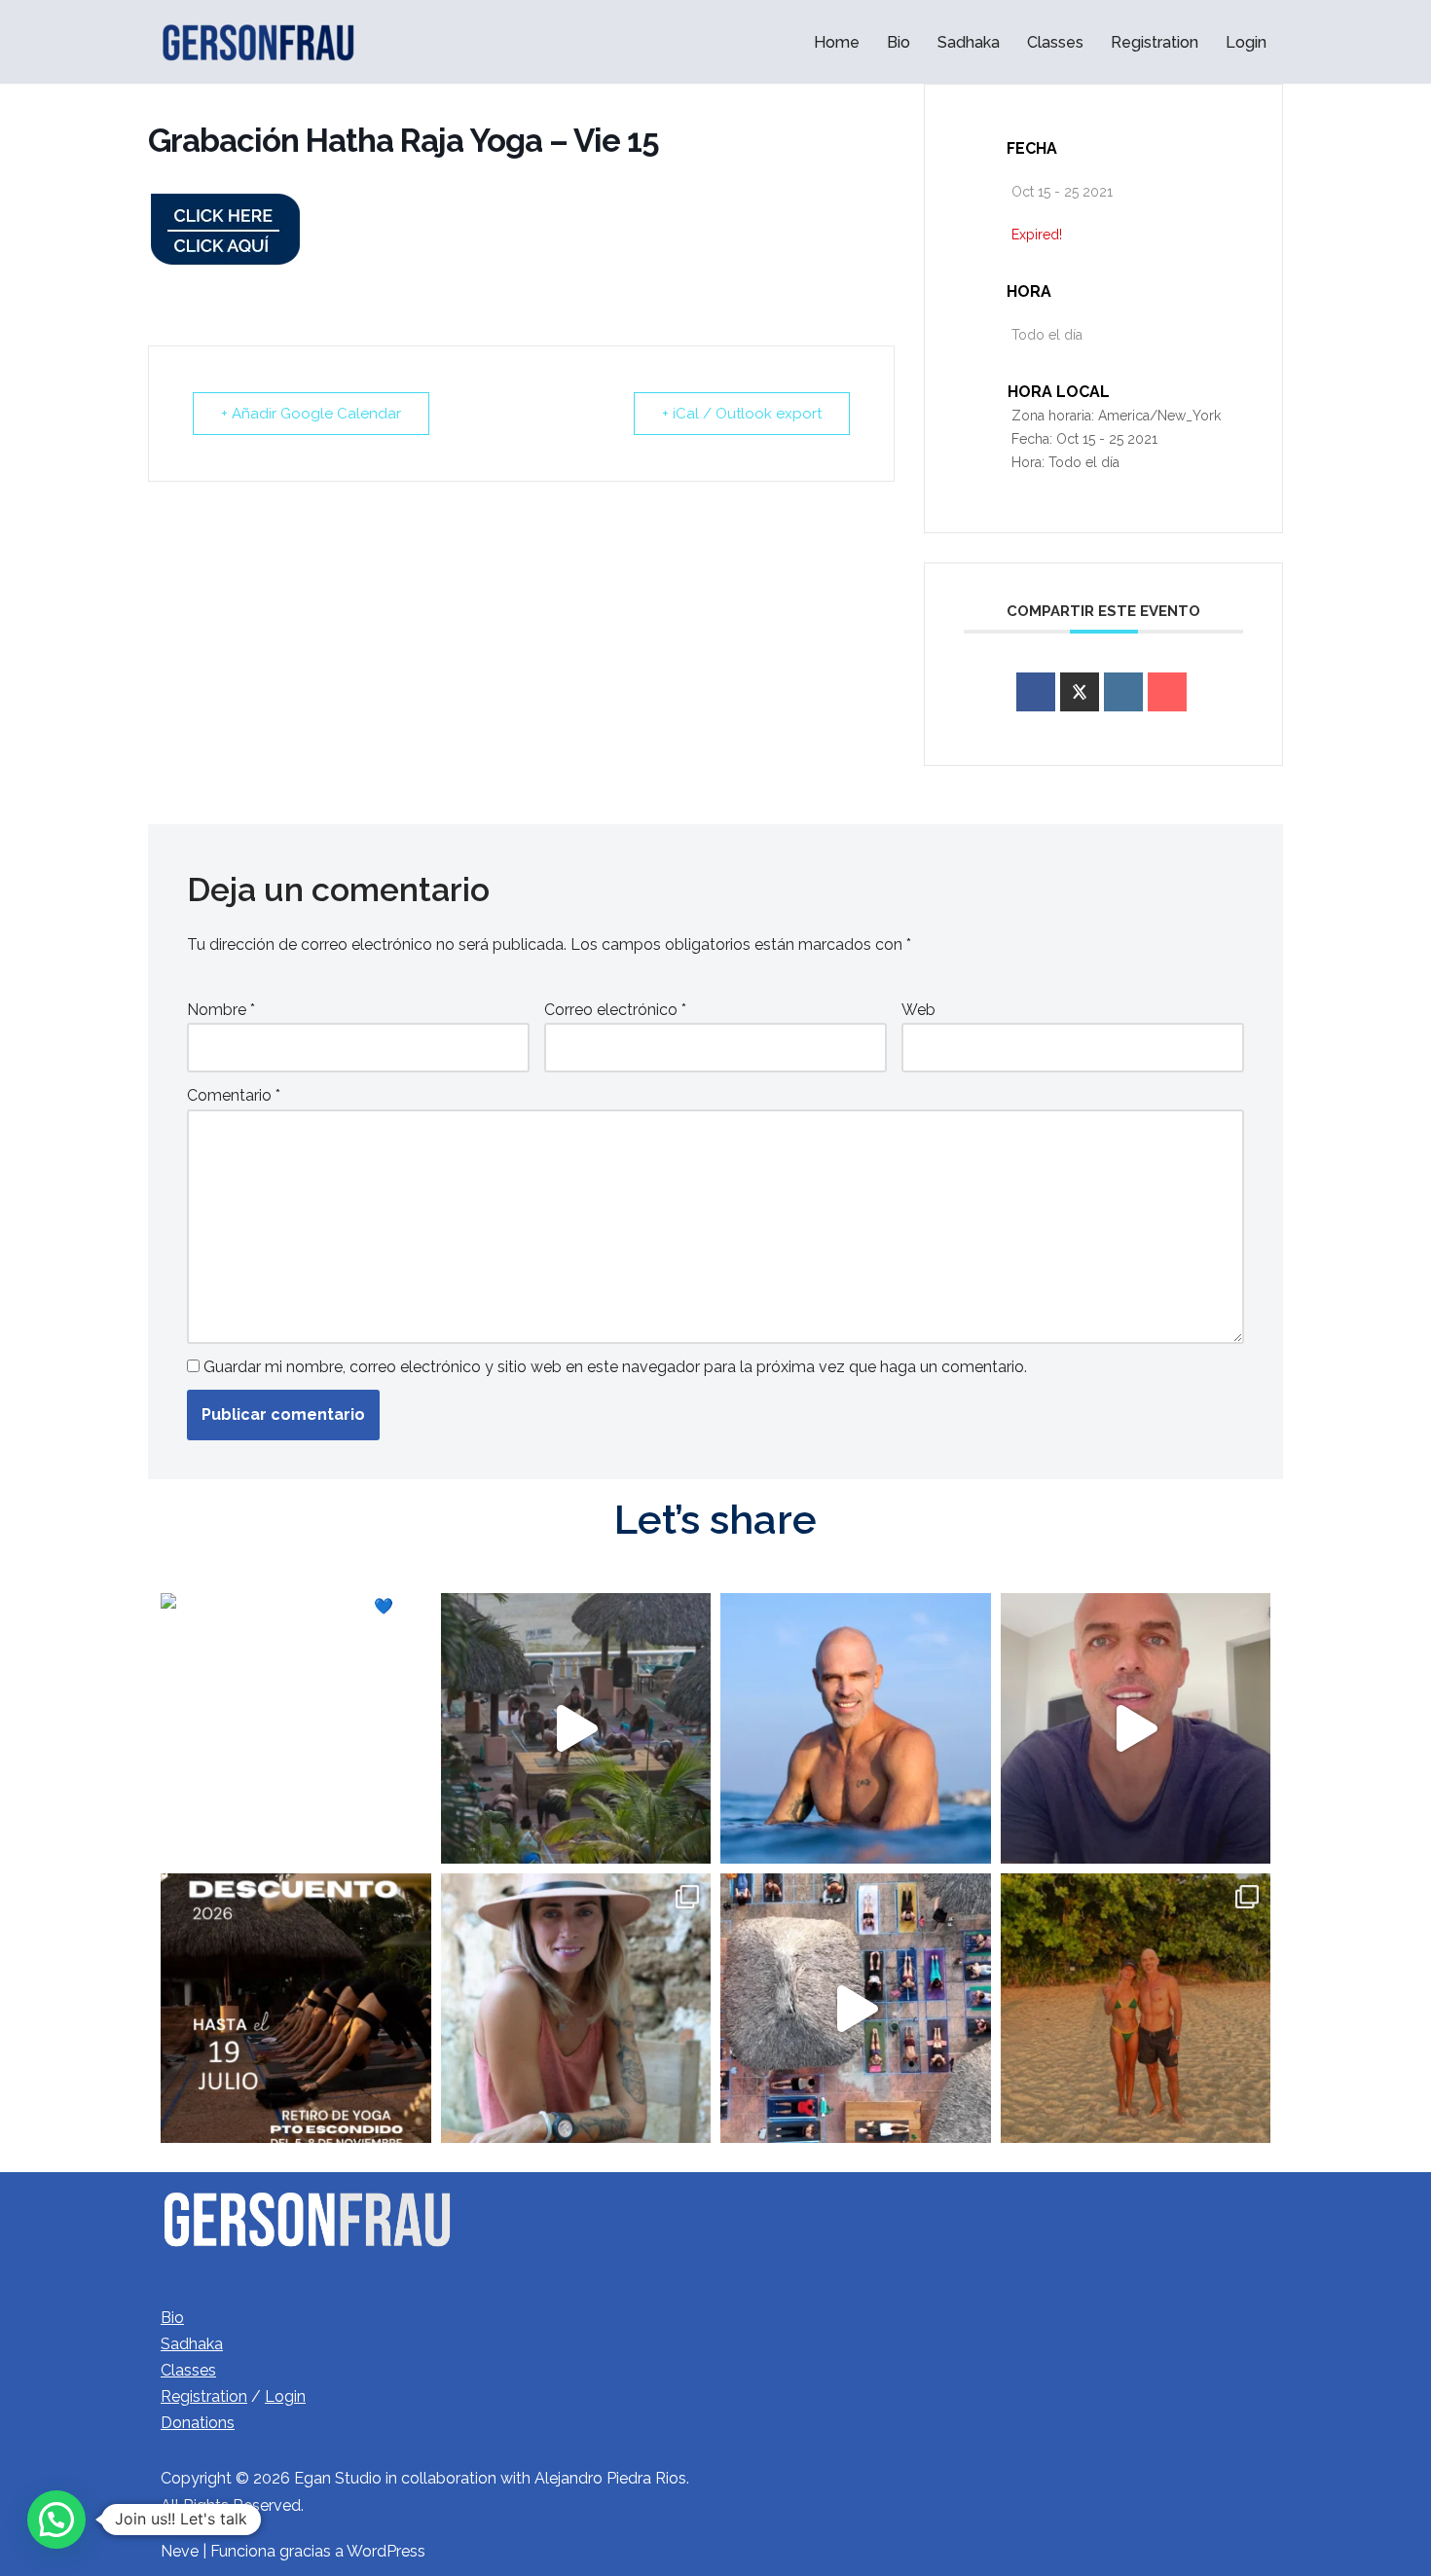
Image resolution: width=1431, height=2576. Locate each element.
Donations (198, 2423)
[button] (56, 2520)
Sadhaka (969, 42)
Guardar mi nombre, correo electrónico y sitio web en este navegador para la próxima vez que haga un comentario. (615, 1367)
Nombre (221, 1010)
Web (918, 1010)
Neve (180, 2551)
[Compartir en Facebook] (1036, 692)
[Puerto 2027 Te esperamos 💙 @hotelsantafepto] (296, 1728)
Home (837, 42)
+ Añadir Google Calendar (311, 414)
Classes (1055, 42)
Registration (1155, 42)
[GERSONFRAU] (258, 42)
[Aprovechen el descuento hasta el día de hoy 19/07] (1136, 1728)
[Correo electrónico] (1167, 692)
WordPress (386, 2551)
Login (1246, 42)
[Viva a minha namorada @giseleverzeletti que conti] (1136, 2009)
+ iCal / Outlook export (742, 414)
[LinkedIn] (1123, 692)
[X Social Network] (1080, 692)
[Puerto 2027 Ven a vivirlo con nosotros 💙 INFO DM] (576, 1728)
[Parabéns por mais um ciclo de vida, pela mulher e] (576, 2009)
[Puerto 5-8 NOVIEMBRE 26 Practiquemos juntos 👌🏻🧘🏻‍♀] (296, 2009)
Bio (899, 42)
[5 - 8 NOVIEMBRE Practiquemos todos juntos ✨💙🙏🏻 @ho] (856, 2009)
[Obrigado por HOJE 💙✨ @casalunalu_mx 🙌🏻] (856, 1728)
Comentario (234, 1095)
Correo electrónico (615, 1010)
